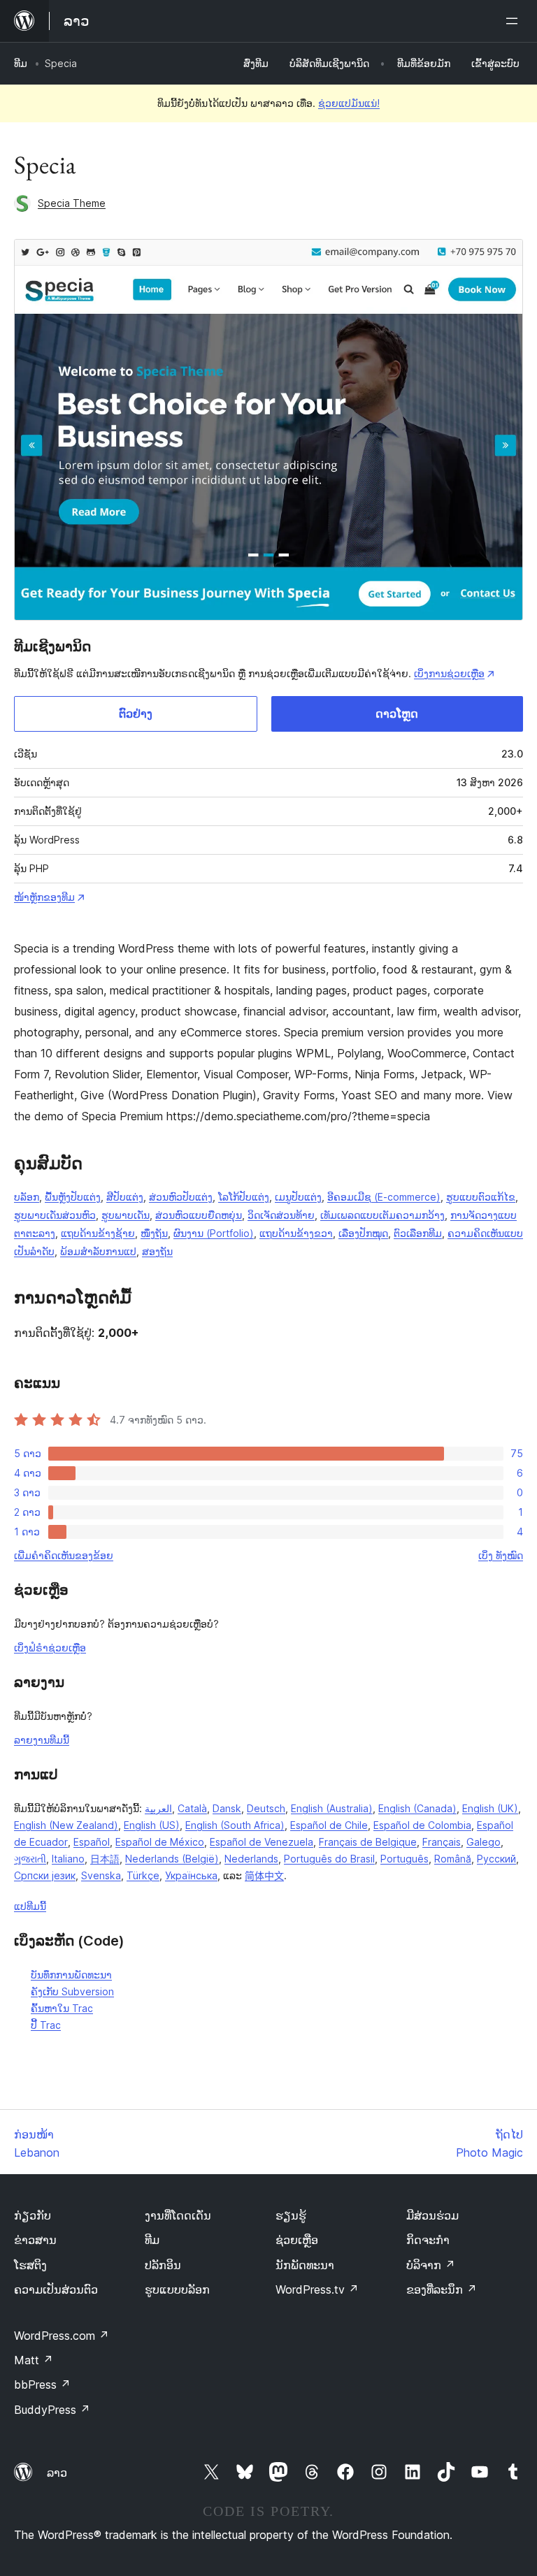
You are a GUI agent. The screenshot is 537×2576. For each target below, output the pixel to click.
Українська (191, 1875)
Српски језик (45, 1875)
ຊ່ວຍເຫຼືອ (297, 2240)
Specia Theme (72, 203)
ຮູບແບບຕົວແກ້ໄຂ (481, 1197)
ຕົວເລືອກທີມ (418, 1233)
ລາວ (57, 2473)
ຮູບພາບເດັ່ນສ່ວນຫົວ (55, 1215)
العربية (158, 1808)
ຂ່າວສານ (35, 2240)
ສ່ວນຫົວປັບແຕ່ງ (181, 1197)
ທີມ (21, 63)
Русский (496, 1859)
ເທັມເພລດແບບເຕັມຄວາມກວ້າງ (382, 1215)
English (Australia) (332, 1808)
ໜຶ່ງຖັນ (154, 1233)
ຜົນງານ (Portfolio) (214, 1233)
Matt (34, 2360)
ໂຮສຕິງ (30, 2265)
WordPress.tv (317, 2289)
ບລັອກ (27, 1197)
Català (192, 1808)
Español (92, 1842)
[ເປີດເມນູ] (515, 21)
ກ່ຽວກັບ (33, 2215)
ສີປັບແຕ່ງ (125, 1197)
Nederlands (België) (172, 1859)
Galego (484, 1842)
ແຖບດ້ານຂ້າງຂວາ (296, 1233)
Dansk (227, 1808)
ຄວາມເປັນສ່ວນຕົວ (56, 2289)
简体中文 (264, 1875)
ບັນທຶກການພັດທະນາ (71, 1975)
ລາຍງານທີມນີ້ (42, 1740)
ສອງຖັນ (157, 1251)
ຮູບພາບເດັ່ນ (126, 1215)
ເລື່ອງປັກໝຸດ (363, 1233)
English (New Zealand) (66, 1825)
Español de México (160, 1842)
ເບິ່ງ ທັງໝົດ (501, 1555)
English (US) (152, 1825)
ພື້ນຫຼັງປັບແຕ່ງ (73, 1197)
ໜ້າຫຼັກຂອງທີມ (44, 897)
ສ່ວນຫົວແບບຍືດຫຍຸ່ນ (199, 1215)
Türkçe (143, 1875)
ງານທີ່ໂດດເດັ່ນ (178, 2215)
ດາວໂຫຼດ (397, 714)
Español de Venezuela (262, 1842)
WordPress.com (62, 2336)
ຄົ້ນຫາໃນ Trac (62, 2008)
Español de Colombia (422, 1825)
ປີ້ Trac (46, 2025)
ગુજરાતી (30, 1859)
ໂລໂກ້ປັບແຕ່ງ (244, 1197)
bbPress (42, 2385)
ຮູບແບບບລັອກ (177, 2289)
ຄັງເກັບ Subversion (72, 1991)
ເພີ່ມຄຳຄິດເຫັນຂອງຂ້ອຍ (64, 1555)
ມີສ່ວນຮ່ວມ (432, 2215)
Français (442, 1842)
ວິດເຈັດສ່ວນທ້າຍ (281, 1215)
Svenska (101, 1875)
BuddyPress (52, 2410)
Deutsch (266, 1808)
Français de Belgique (368, 1842)
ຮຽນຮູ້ (291, 2215)
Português (404, 1859)
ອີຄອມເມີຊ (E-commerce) (384, 1197)
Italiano (68, 1859)
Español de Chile (329, 1825)
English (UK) (490, 1808)
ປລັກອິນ (163, 2265)
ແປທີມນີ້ (30, 1906)
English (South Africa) (235, 1825)
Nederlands (251, 1859)
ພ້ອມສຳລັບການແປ (98, 1251)
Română (453, 1859)
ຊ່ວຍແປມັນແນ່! (349, 103)
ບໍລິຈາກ (431, 2265)
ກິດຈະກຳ (428, 2240)
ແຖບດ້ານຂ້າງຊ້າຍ (98, 1233)
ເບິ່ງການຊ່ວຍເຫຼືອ (449, 673)
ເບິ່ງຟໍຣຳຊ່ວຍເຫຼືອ (50, 1648)
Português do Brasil (329, 1859)
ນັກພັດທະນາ (305, 2265)
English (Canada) (417, 1808)
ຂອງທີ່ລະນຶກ (442, 2289)
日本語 (105, 1859)
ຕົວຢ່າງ (136, 714)
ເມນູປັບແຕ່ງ (298, 1197)
